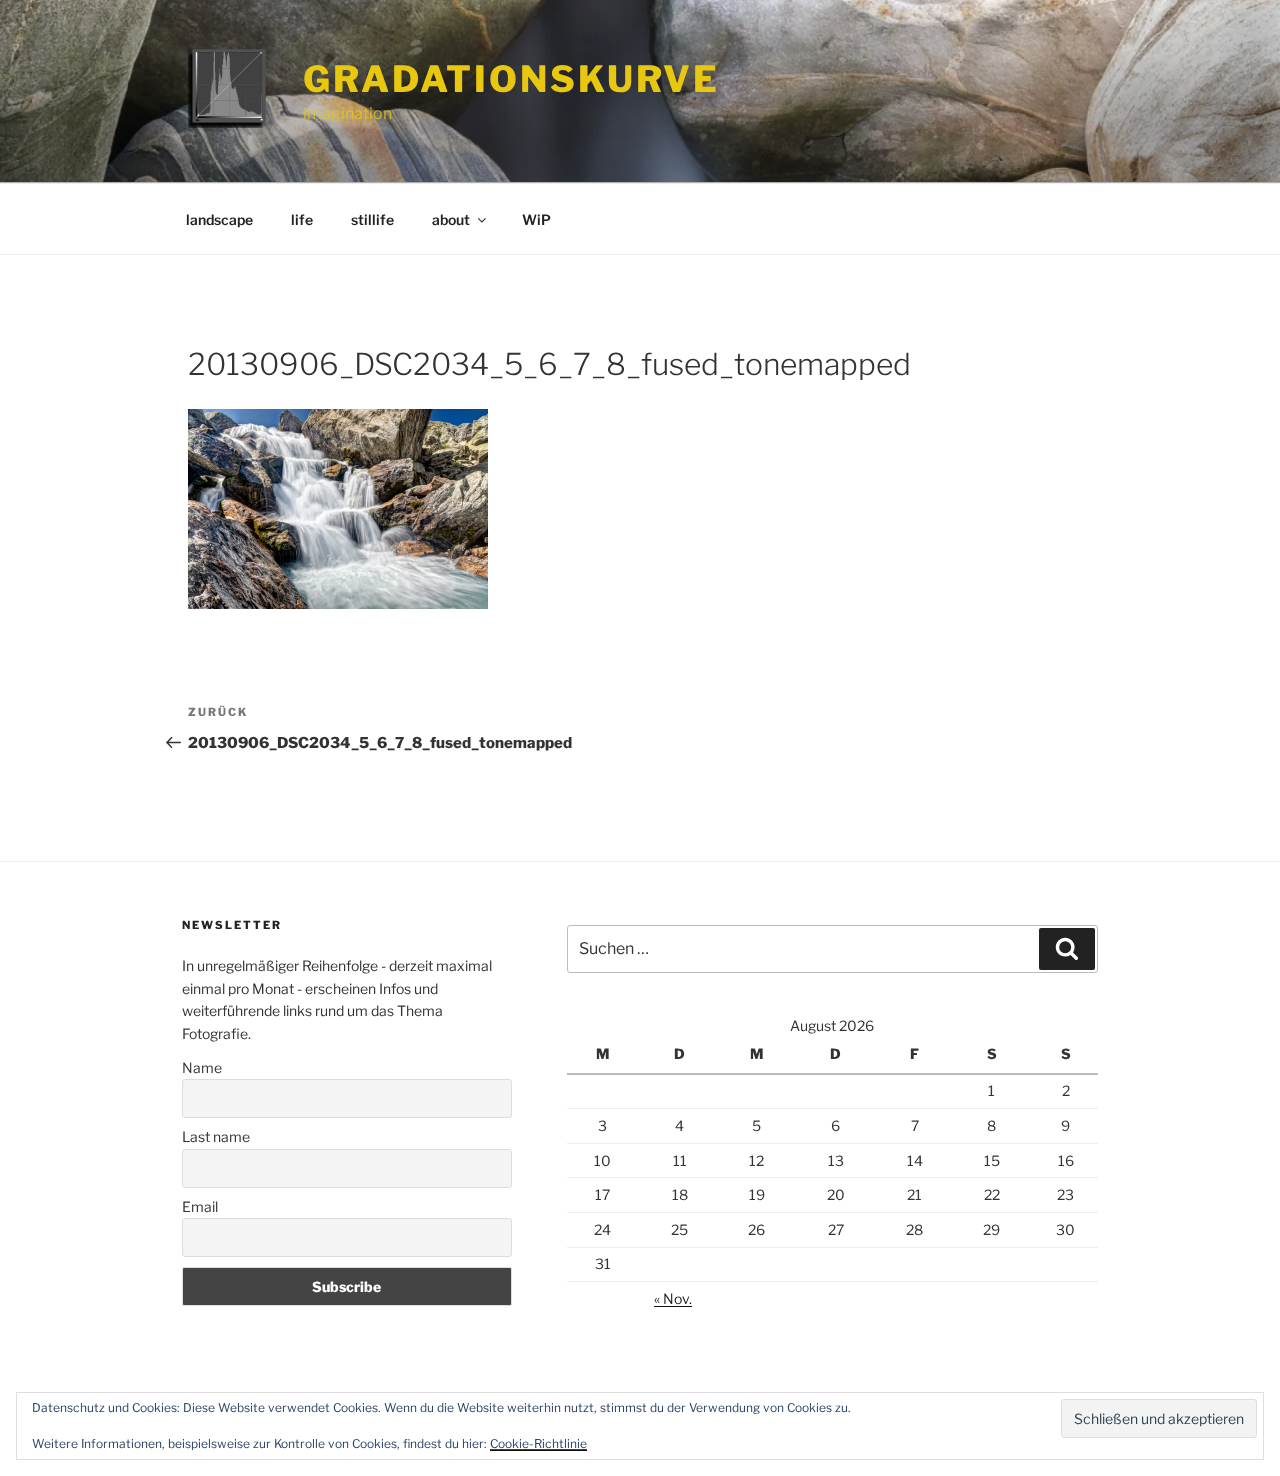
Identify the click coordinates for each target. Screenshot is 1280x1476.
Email (200, 1206)
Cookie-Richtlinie (538, 1443)
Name (202, 1067)
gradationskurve (511, 79)
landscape (219, 219)
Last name (216, 1136)
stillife (372, 219)
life (302, 219)
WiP (536, 219)
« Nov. (673, 1298)
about (451, 219)
